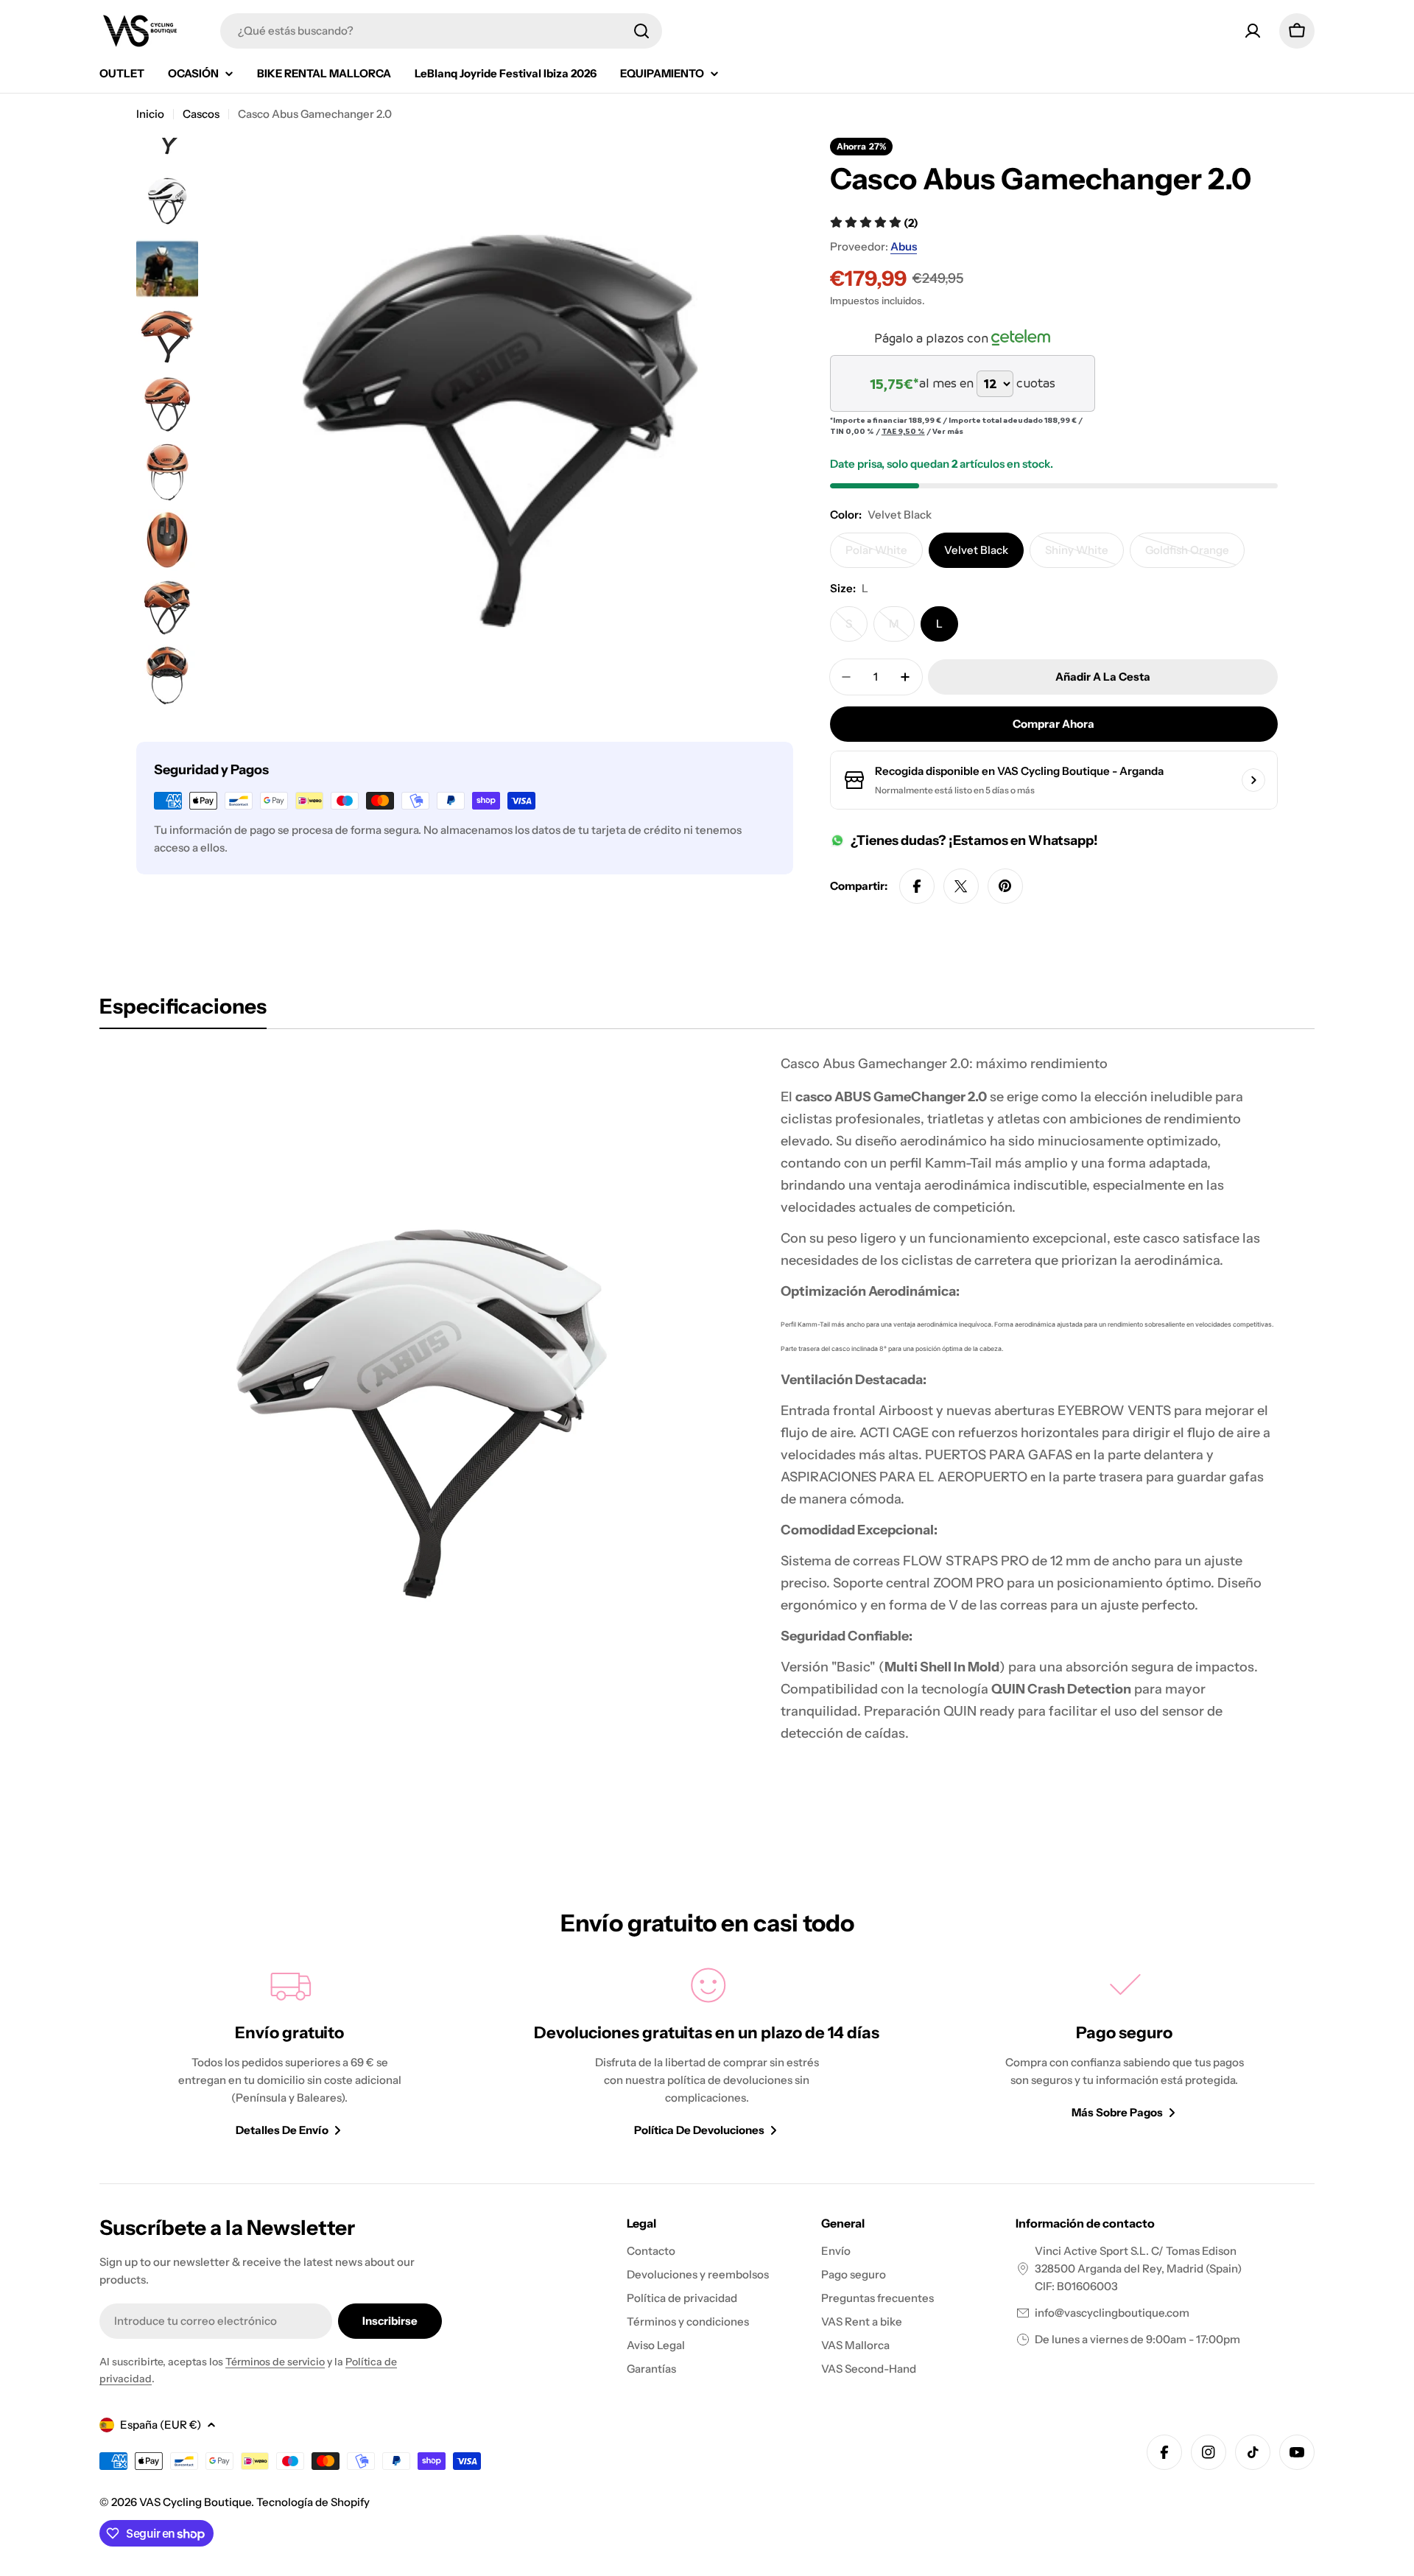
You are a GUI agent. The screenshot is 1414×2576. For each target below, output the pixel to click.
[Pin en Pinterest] (1005, 886)
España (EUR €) (161, 2425)
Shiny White (1084, 555)
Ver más (948, 431)
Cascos (201, 114)
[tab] (183, 1011)
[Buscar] (641, 31)
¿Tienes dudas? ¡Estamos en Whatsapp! (974, 840)
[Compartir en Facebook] (917, 886)
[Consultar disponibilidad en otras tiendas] (1253, 780)
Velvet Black (976, 550)
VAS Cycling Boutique (195, 2502)
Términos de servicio (275, 2362)
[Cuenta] (1253, 31)
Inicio (150, 114)
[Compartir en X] (961, 886)
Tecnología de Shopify (313, 2502)
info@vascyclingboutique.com (1112, 2313)
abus (904, 246)
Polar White (884, 555)
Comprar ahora (1054, 724)
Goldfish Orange (1193, 555)
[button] (874, 223)
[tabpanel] (707, 1414)
